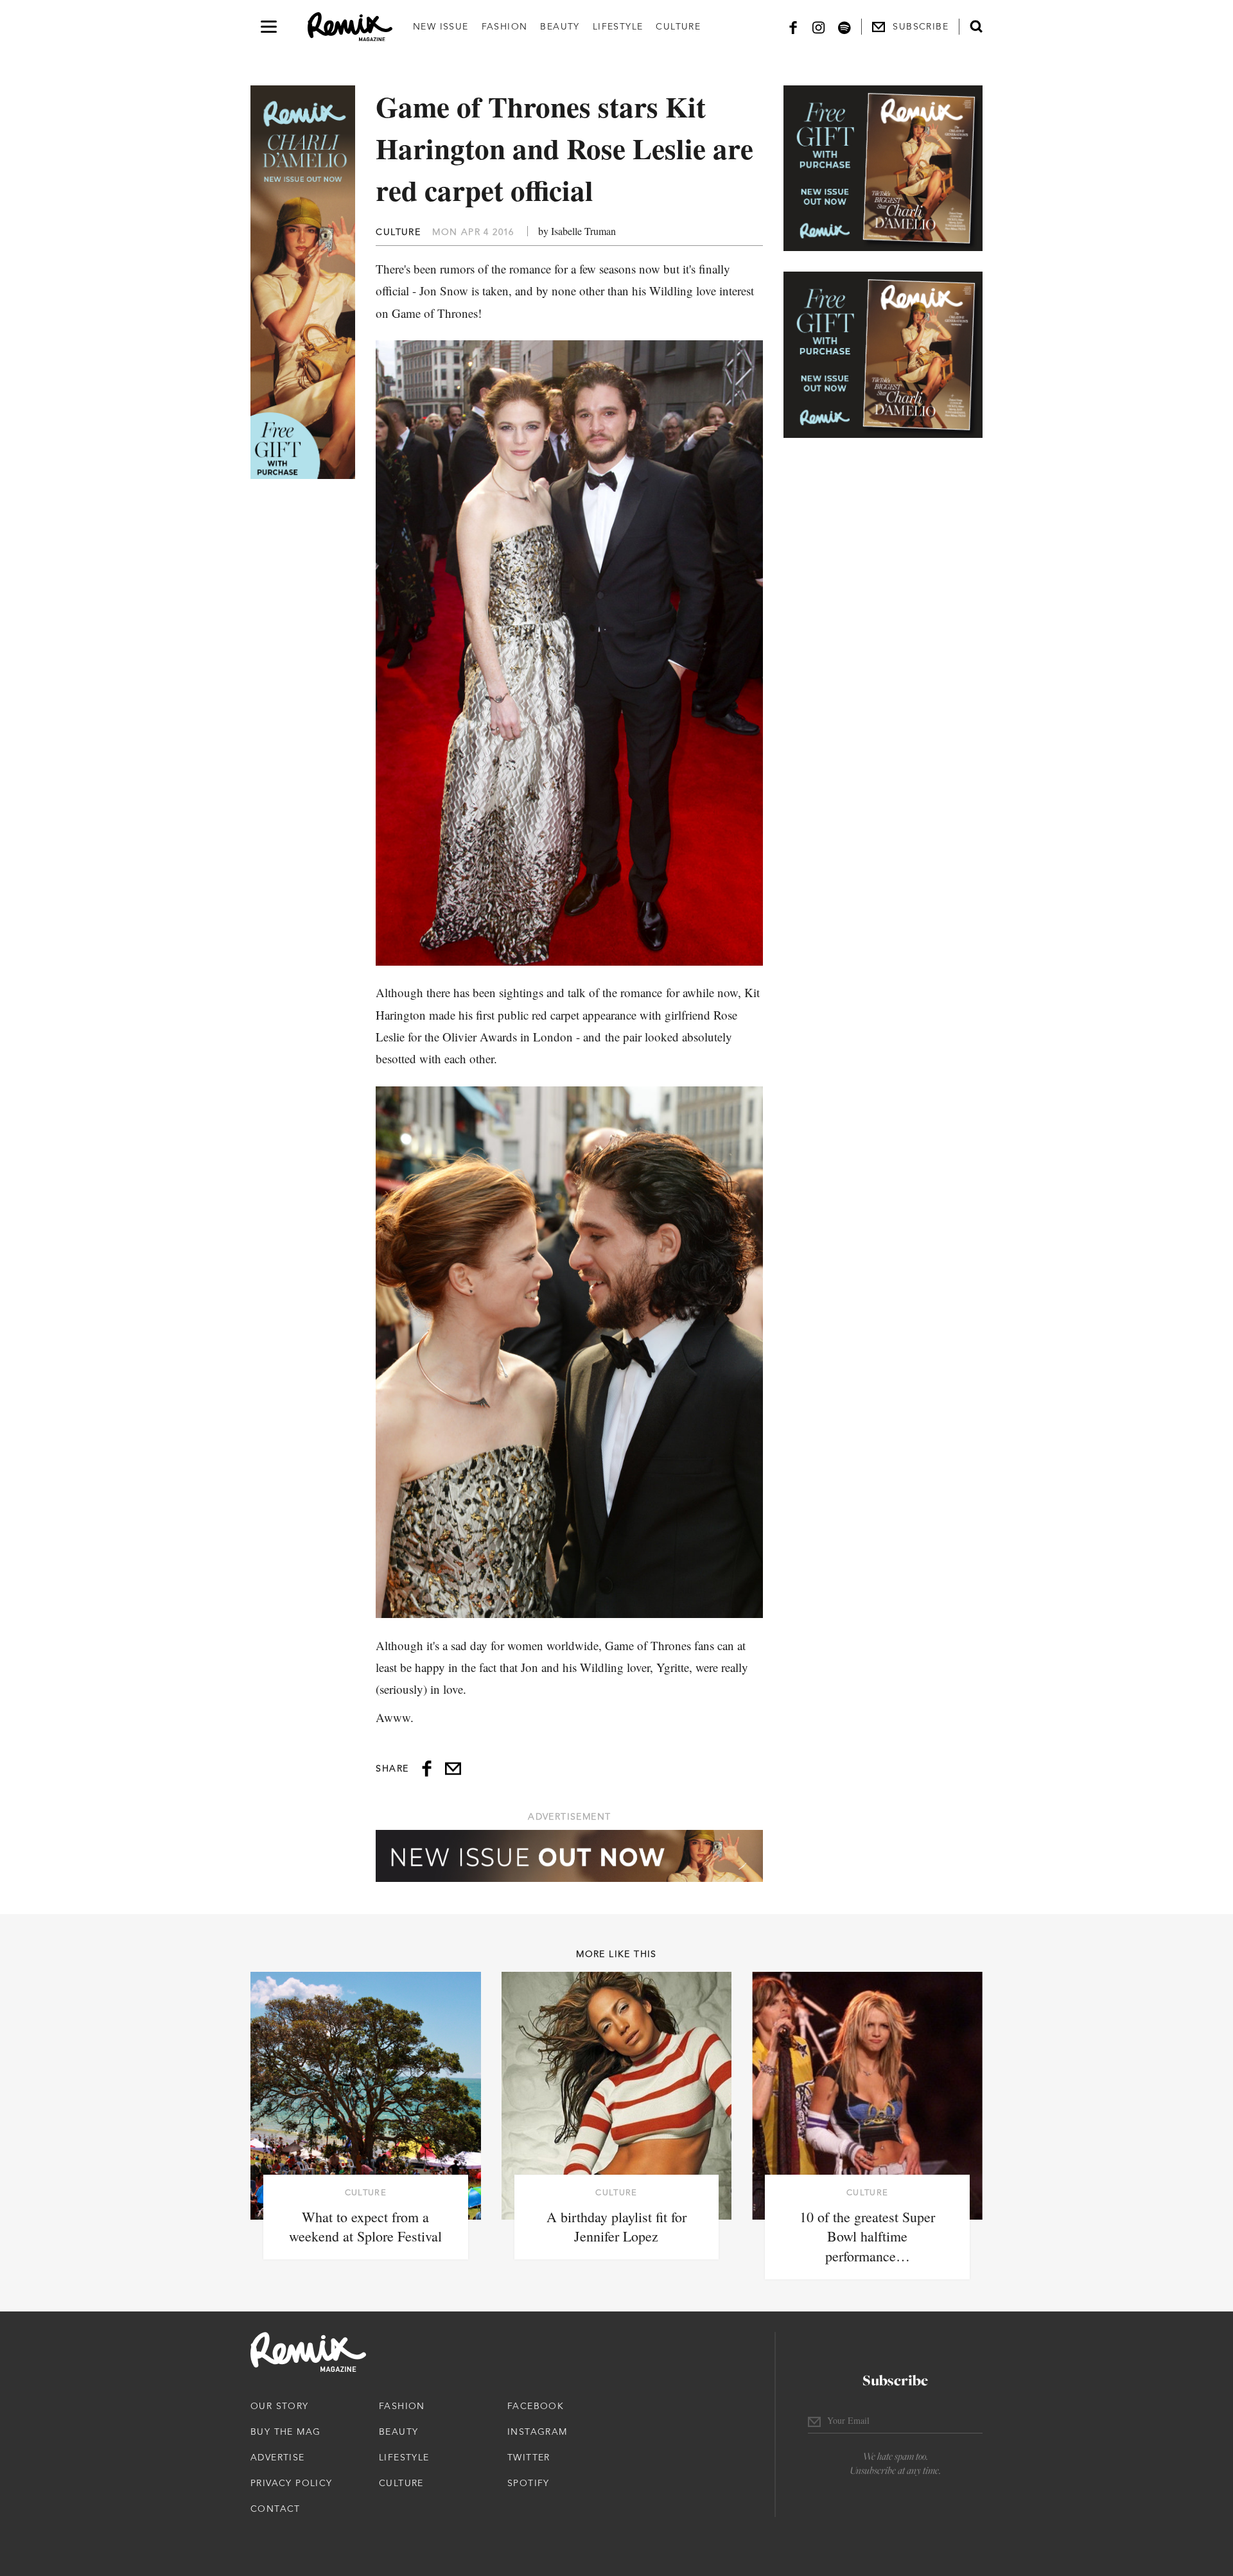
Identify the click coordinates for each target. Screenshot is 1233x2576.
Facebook (536, 2406)
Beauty (560, 26)
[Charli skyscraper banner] (303, 282)
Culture (678, 26)
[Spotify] (844, 27)
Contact (275, 2509)
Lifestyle (618, 26)
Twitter (529, 2457)
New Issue (441, 26)
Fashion (505, 26)
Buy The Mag (285, 2432)
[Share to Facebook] (427, 1769)
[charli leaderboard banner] (569, 1856)
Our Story (280, 2406)
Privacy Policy (292, 2483)
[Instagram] (819, 27)
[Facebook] (793, 27)
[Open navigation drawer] (269, 27)
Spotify (529, 2483)
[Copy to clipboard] (453, 1769)
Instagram (538, 2432)
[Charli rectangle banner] (883, 168)
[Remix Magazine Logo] (350, 27)
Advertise (278, 2457)
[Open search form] (976, 26)
